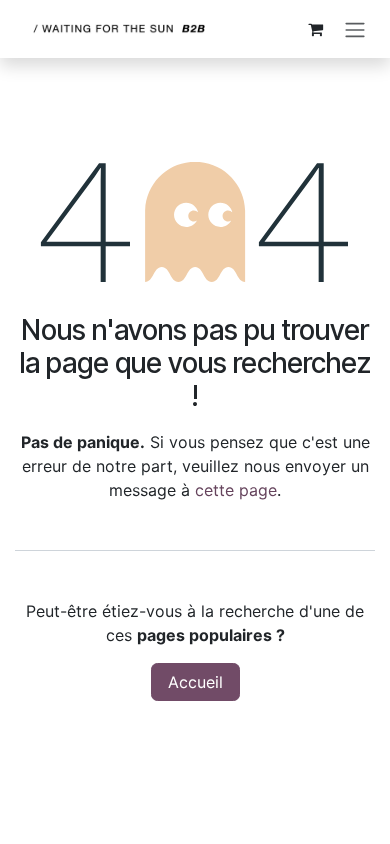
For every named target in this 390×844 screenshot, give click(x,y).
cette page (236, 490)
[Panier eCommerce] (315, 29)
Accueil (195, 682)
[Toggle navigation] (355, 29)
